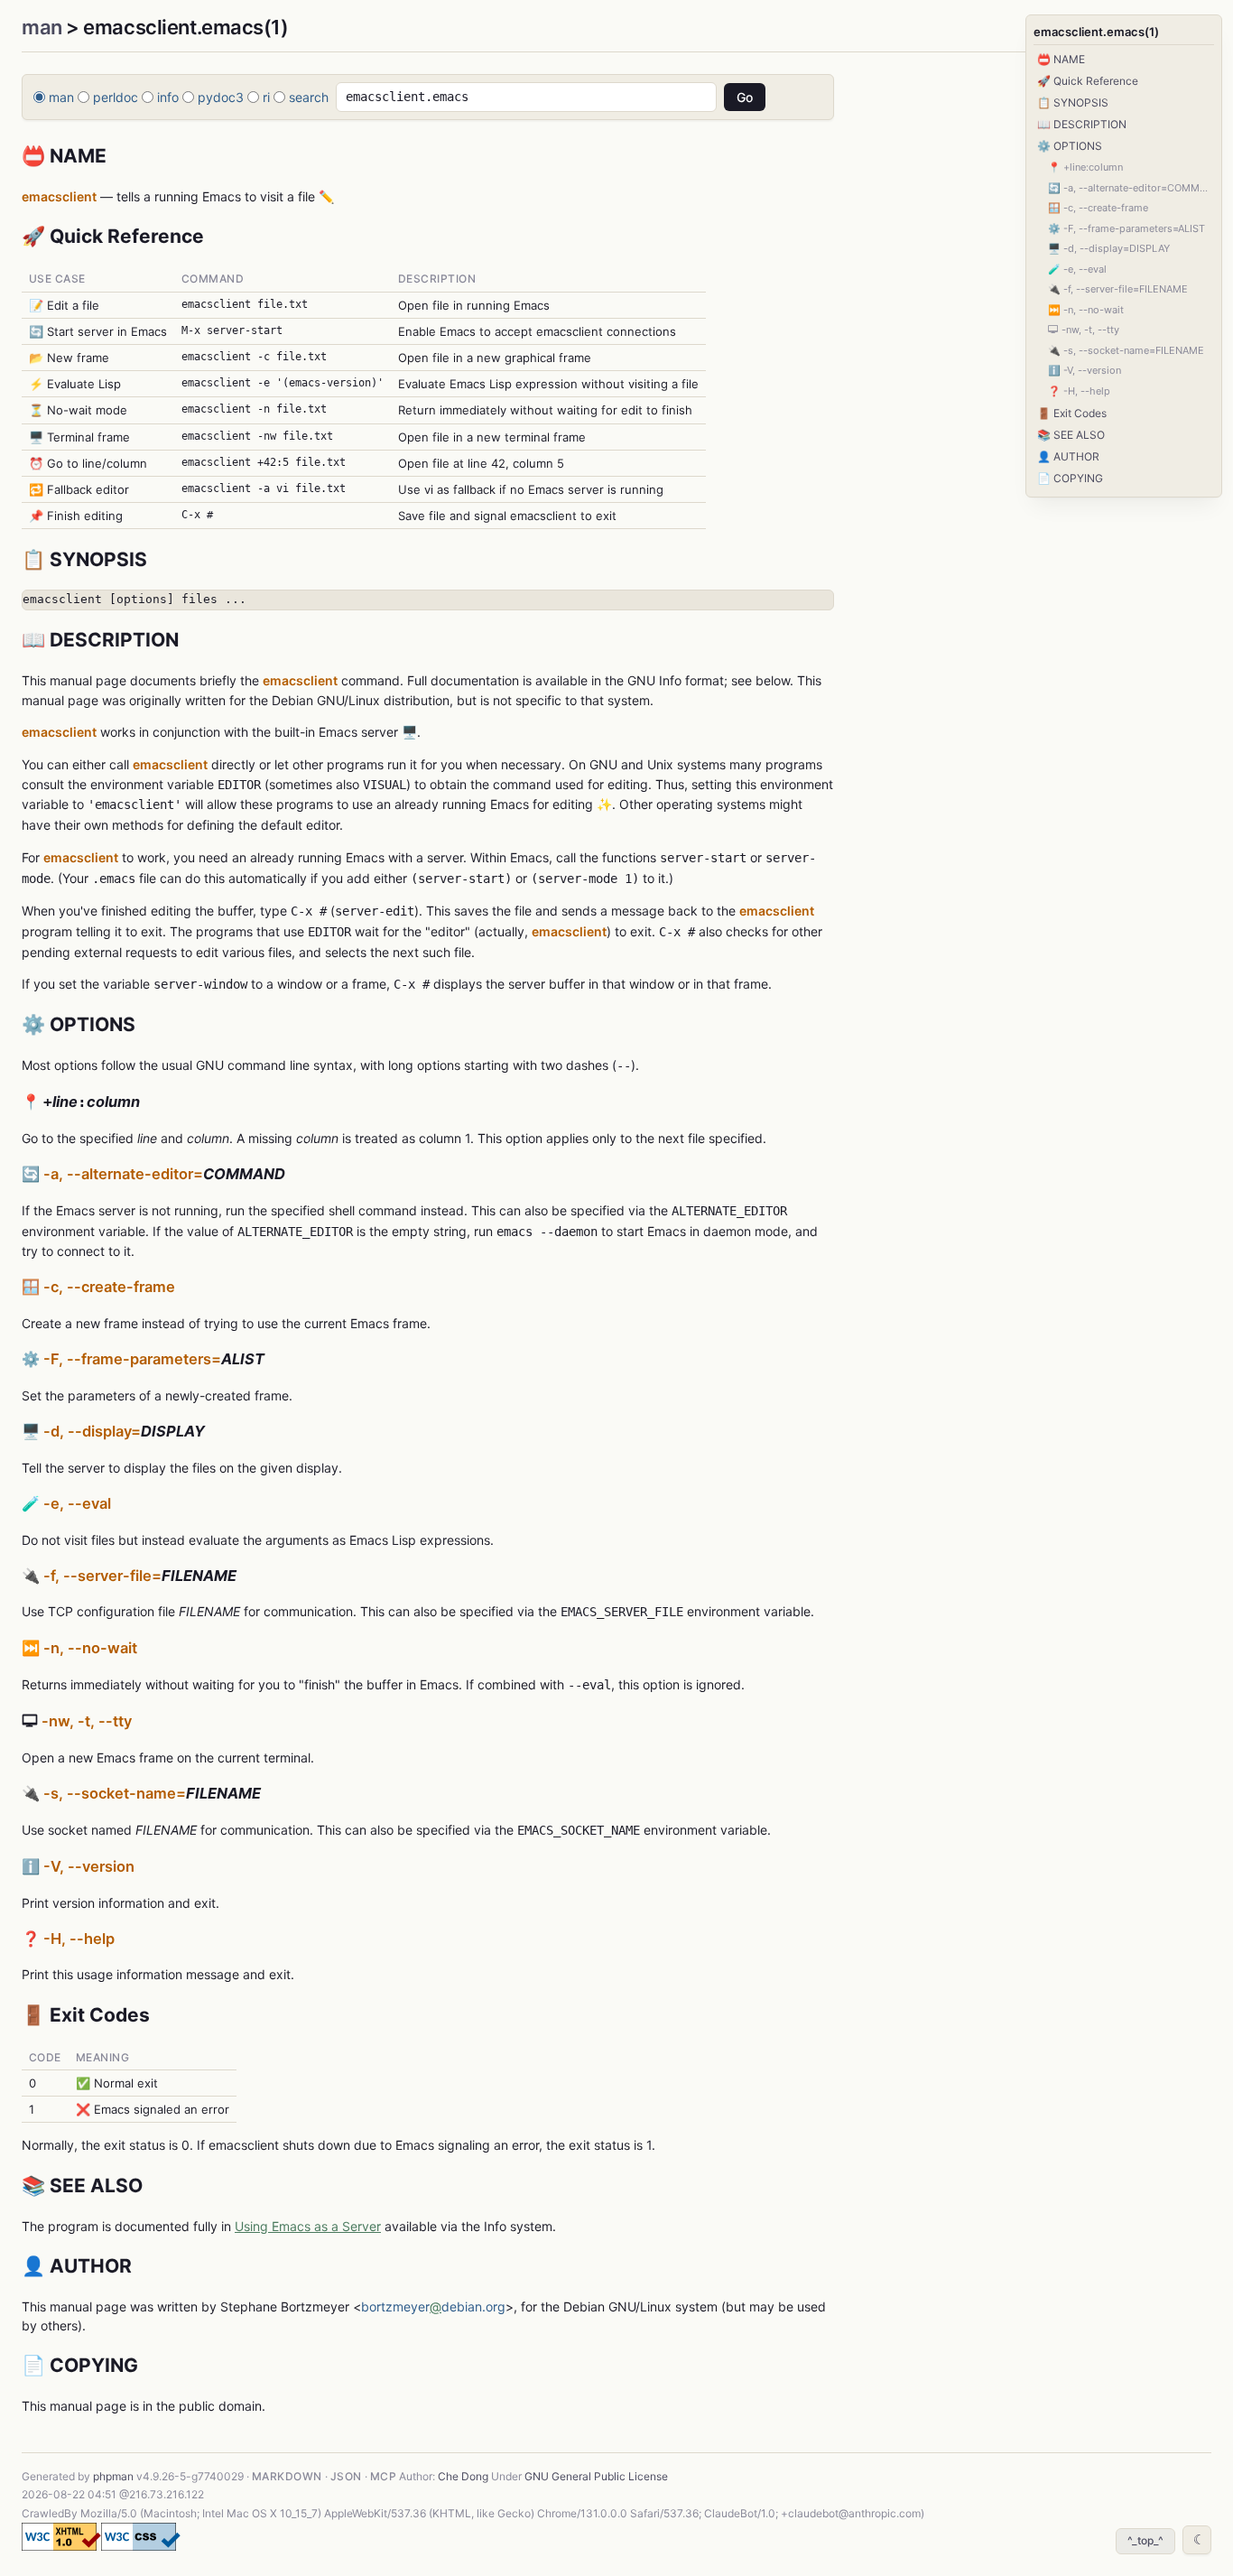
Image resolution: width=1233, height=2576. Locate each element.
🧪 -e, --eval (1077, 269)
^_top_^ (1145, 2540)
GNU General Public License (596, 2476)
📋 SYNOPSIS (1073, 102)
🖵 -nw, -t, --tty (1084, 330)
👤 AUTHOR (1068, 456)
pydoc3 (221, 97)
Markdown (287, 2476)
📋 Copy (801, 603)
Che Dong (463, 2476)
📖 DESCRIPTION (1082, 124)
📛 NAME (1061, 59)
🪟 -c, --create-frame (1098, 208)
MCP (383, 2476)
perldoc (116, 97)
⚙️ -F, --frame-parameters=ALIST (1126, 228)
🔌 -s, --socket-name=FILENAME (1126, 350)
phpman (113, 2476)
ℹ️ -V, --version (1085, 370)
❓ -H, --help (1079, 391)
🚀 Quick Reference (1088, 81)
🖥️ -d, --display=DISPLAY (1109, 248)
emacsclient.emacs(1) (1096, 32)
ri (266, 97)
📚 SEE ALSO (1071, 435)
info (168, 97)
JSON (346, 2476)
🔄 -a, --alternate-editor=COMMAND (1131, 188)
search (309, 97)
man (42, 27)
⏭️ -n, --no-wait (1086, 310)
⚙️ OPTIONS (1070, 146)
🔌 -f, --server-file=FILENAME (1118, 289)
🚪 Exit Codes (1072, 413)
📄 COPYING (1070, 478)
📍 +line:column (1085, 167)
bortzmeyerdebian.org (433, 2306)
